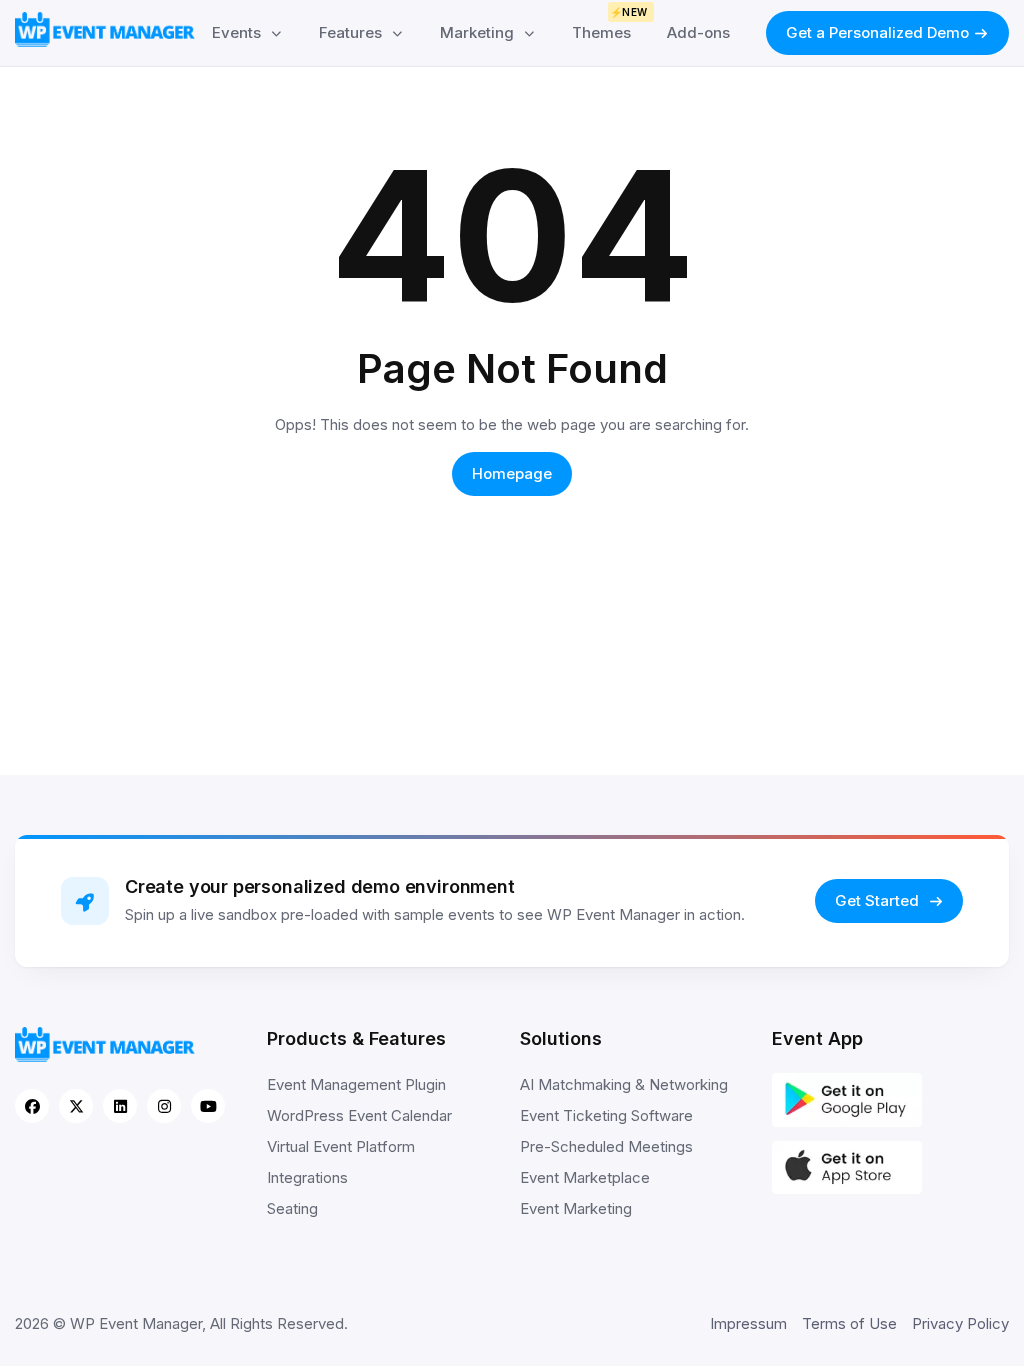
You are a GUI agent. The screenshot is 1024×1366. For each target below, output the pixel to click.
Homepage (512, 473)
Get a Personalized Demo (877, 32)
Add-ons (698, 32)
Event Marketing (576, 1208)
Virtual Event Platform (341, 1146)
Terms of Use (849, 1323)
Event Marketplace (585, 1177)
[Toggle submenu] (276, 33)
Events (236, 32)
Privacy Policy (960, 1323)
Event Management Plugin (356, 1084)
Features (350, 32)
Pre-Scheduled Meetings (606, 1146)
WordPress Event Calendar (359, 1115)
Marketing (477, 32)
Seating (292, 1208)
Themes (610, 26)
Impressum (748, 1323)
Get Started (879, 900)
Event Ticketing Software (606, 1115)
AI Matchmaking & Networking (624, 1084)
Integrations (307, 1177)
